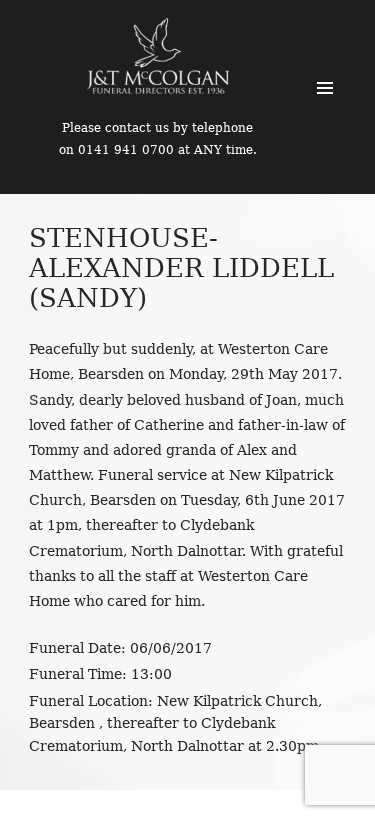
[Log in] (345, 30)
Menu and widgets (325, 88)
